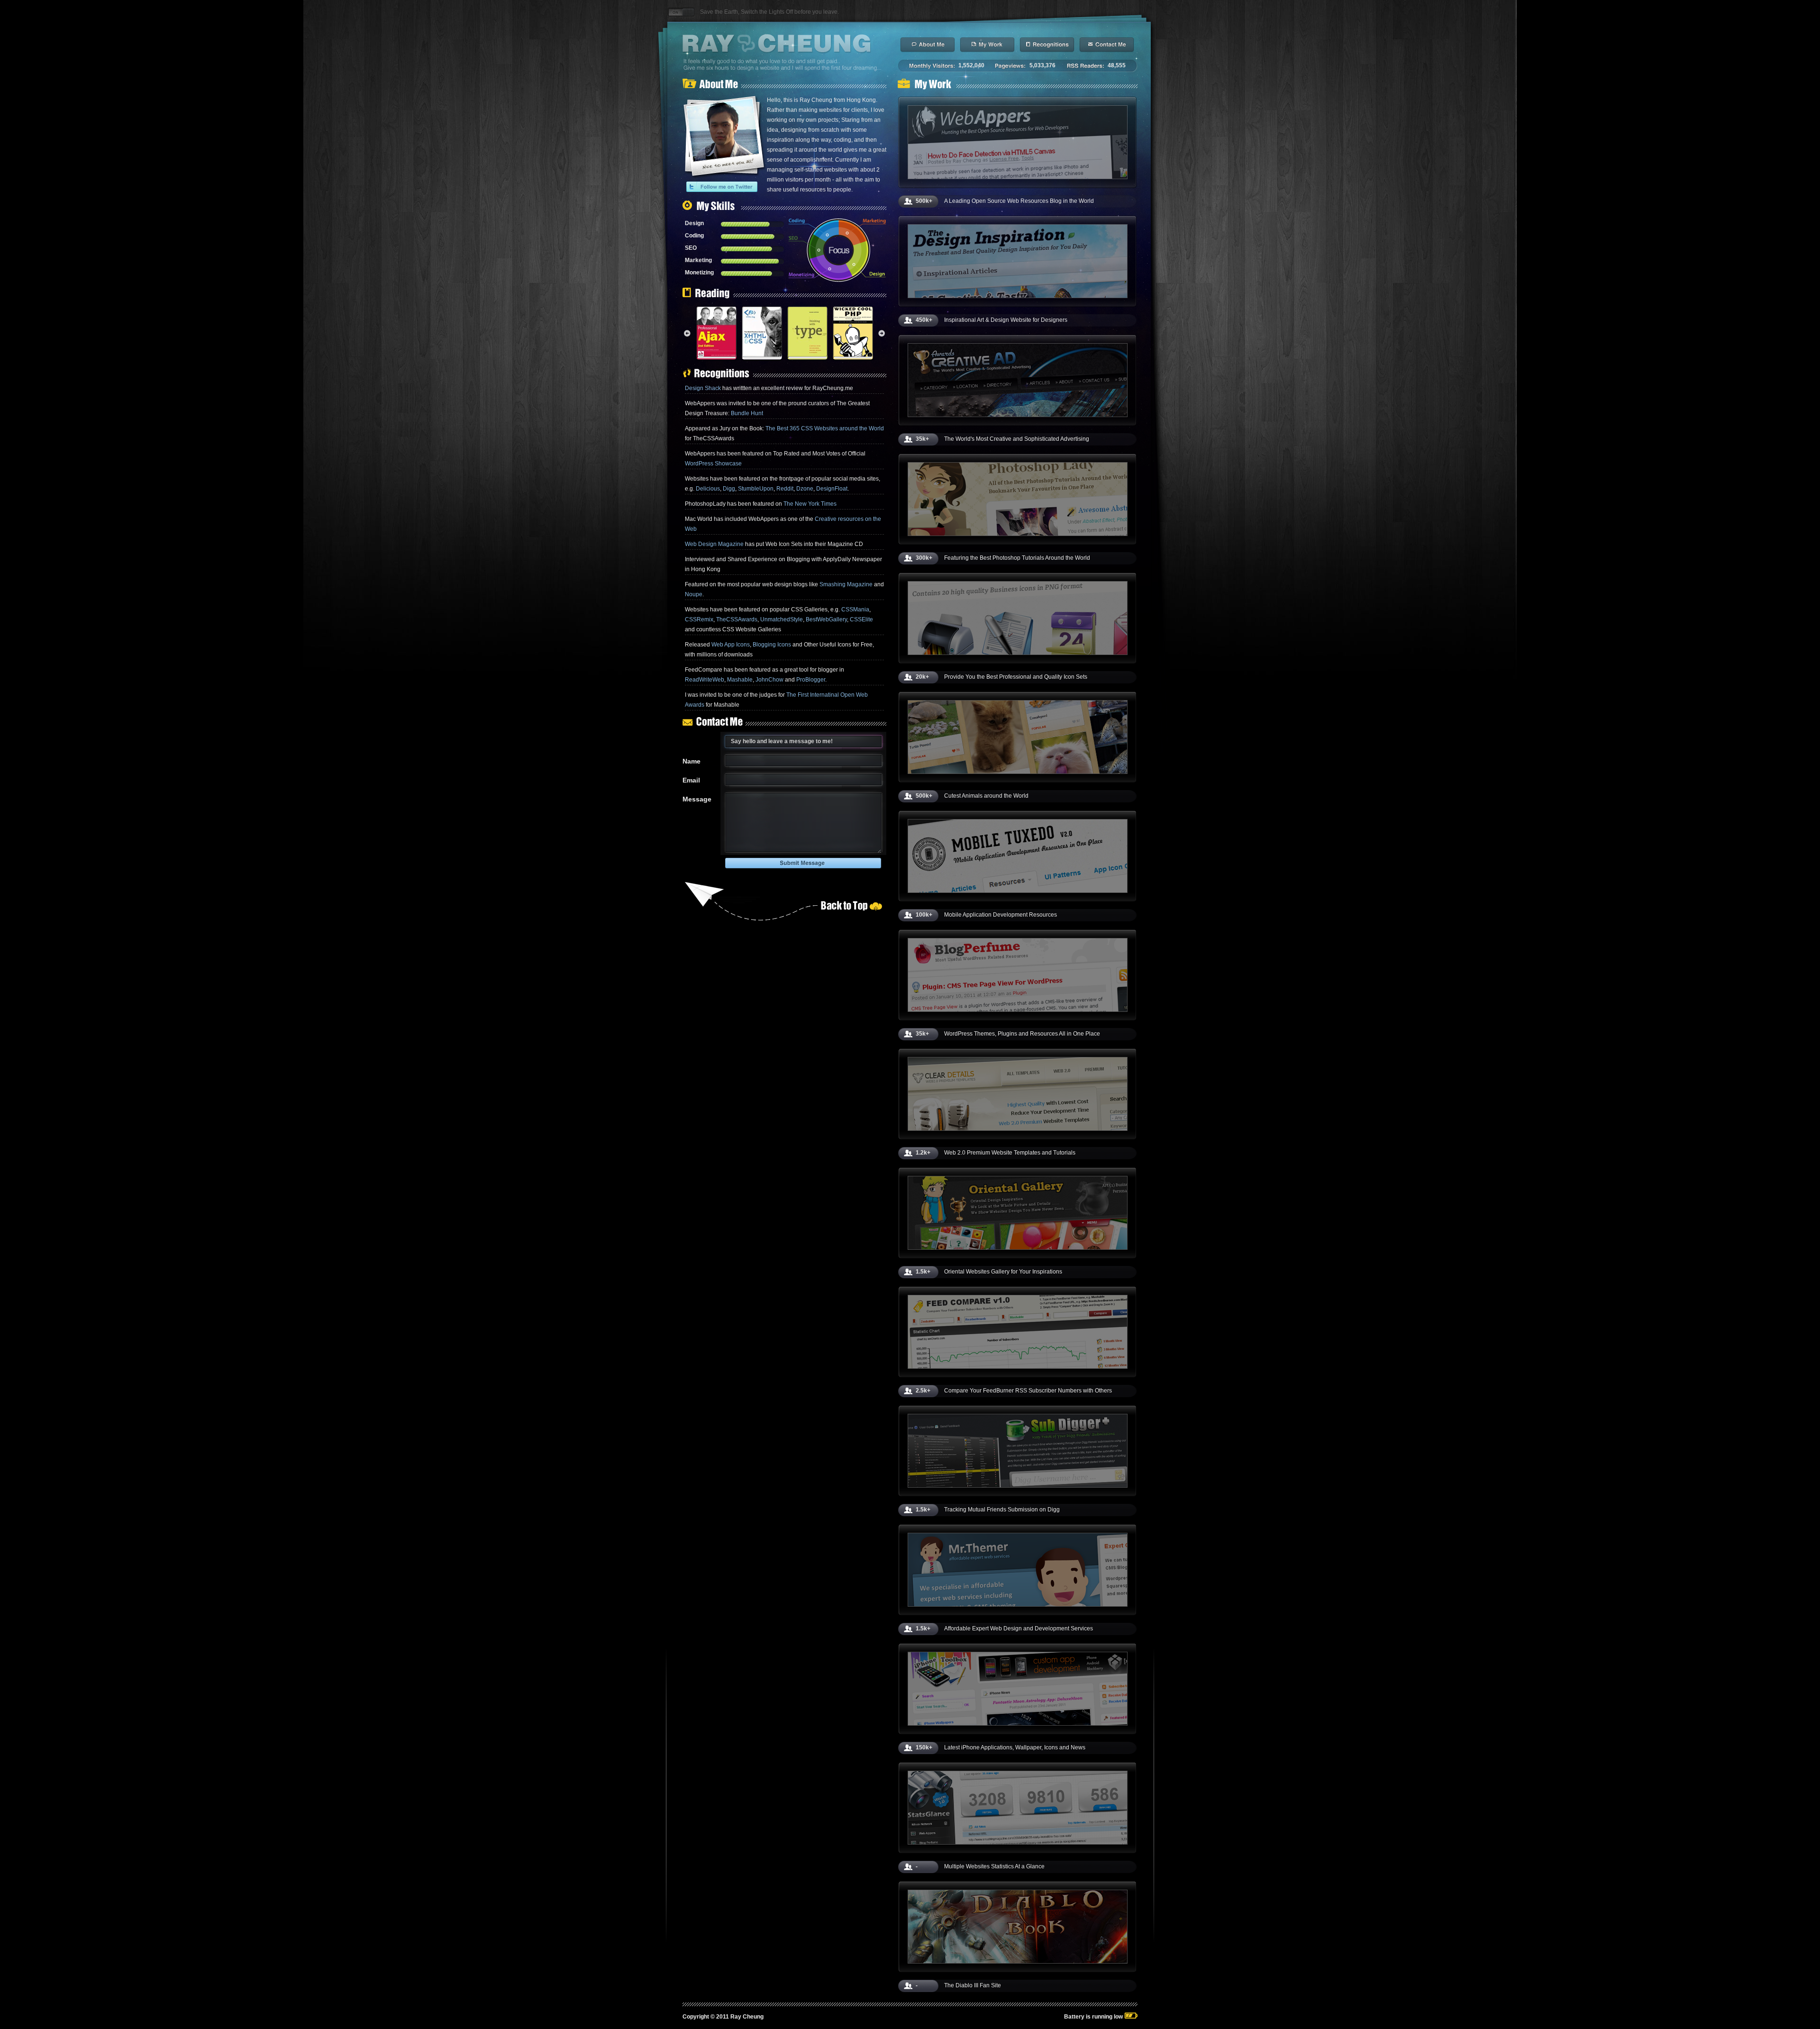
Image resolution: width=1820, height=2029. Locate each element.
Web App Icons (731, 645)
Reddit (785, 489)
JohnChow (769, 680)
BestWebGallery (826, 619)
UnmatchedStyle (782, 619)
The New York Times (810, 504)
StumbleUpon (756, 489)
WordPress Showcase (713, 464)
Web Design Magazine (714, 544)
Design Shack (703, 388)
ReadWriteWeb (705, 680)
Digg (729, 489)
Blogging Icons (772, 645)
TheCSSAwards (737, 619)
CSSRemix (699, 619)
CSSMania (855, 610)
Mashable (740, 680)
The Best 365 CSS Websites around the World (825, 428)
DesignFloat (832, 489)
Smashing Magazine (846, 584)
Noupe (694, 594)
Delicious (708, 489)
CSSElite (861, 619)
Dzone (805, 489)
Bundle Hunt (747, 413)
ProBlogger (811, 680)
